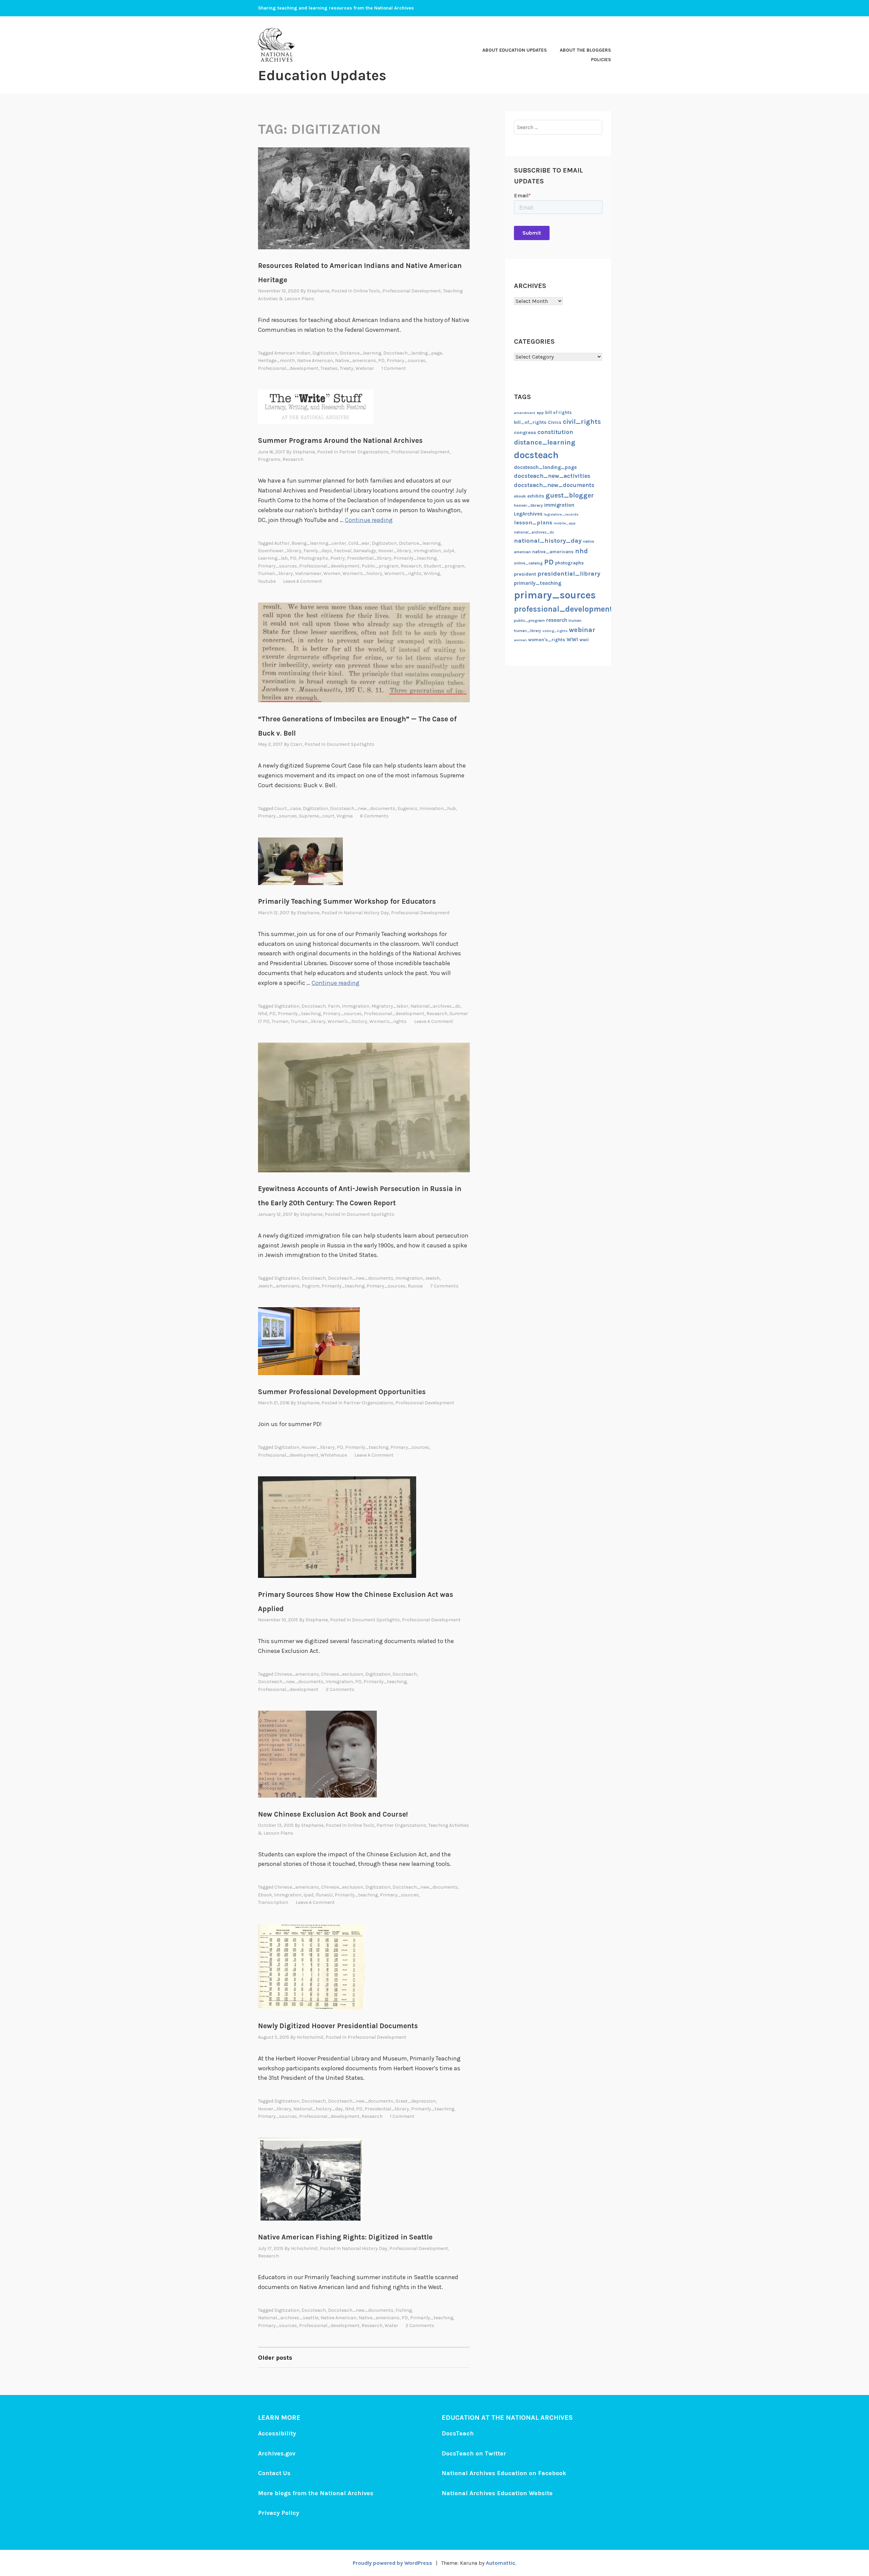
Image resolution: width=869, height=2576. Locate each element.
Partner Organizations (364, 452)
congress (525, 433)
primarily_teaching (415, 558)
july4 (449, 551)
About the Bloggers (585, 50)
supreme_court (317, 816)
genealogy (365, 551)
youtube (267, 581)
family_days (318, 551)
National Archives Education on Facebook (504, 2473)
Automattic (501, 2563)
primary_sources (406, 361)
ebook (265, 1895)
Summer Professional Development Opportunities (342, 1392)
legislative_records (561, 514)
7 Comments (444, 1286)
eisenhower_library (280, 551)
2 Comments (340, 1689)
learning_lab (273, 558)
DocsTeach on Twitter (474, 2453)
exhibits (536, 496)
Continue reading (369, 520)
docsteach (314, 1006)
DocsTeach (458, 2433)
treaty (347, 368)
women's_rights (403, 573)
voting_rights (555, 631)
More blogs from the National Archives (316, 2493)
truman (280, 1021)
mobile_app (565, 523)
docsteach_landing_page (413, 353)
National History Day (366, 913)
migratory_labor (390, 1006)
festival (343, 551)
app (540, 413)
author (282, 543)
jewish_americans (279, 1286)
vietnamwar (308, 573)
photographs (313, 558)
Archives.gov (277, 2453)
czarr (296, 744)
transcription (273, 1902)
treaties (329, 368)
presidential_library (369, 558)
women (332, 573)
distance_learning (360, 353)
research (411, 566)
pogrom (311, 1286)
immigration (427, 551)
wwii (584, 640)
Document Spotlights (350, 744)
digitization (325, 353)
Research (293, 459)
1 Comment (394, 368)
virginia (345, 816)
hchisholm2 (310, 2037)
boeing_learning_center (319, 543)
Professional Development (412, 291)
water (391, 2326)
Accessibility (277, 2433)
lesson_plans (533, 523)
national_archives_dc (436, 1006)
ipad (308, 1895)
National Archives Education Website (497, 2493)
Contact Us (274, 2473)
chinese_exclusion (342, 1674)
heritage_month (276, 361)
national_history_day (318, 2109)
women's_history (362, 573)
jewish (432, 1278)
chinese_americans (297, 1674)
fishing (404, 2310)
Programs (269, 459)
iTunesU (324, 1895)
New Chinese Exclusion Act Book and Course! (333, 1814)
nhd (263, 1014)
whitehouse (334, 1455)
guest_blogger (570, 495)
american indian (292, 353)
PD (381, 361)
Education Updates (322, 75)
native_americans (356, 361)
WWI (572, 640)
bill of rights (558, 412)
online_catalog (528, 563)
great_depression (416, 2101)
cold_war (359, 543)
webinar (365, 368)
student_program (444, 566)
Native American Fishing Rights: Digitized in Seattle (345, 2237)
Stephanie (318, 291)
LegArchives (528, 514)
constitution (555, 432)
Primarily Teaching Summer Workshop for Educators (347, 901)
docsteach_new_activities (552, 476)
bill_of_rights (530, 422)
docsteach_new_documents (363, 808)
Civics (555, 422)
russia (415, 1286)
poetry (338, 558)
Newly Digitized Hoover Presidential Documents (338, 2026)
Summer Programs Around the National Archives (340, 440)
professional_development (288, 368)
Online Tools (367, 291)
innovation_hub (438, 808)
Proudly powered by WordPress (392, 2563)
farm (334, 1006)
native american (315, 361)
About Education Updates (515, 50)
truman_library (275, 573)
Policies (601, 60)
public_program (380, 566)
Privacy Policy (279, 2513)
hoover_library (395, 551)
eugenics (408, 808)
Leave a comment (303, 581)
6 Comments (374, 816)
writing (432, 573)
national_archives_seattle (288, 2318)
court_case (288, 808)
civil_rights (582, 422)
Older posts (275, 2358)
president (525, 574)
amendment (525, 413)
